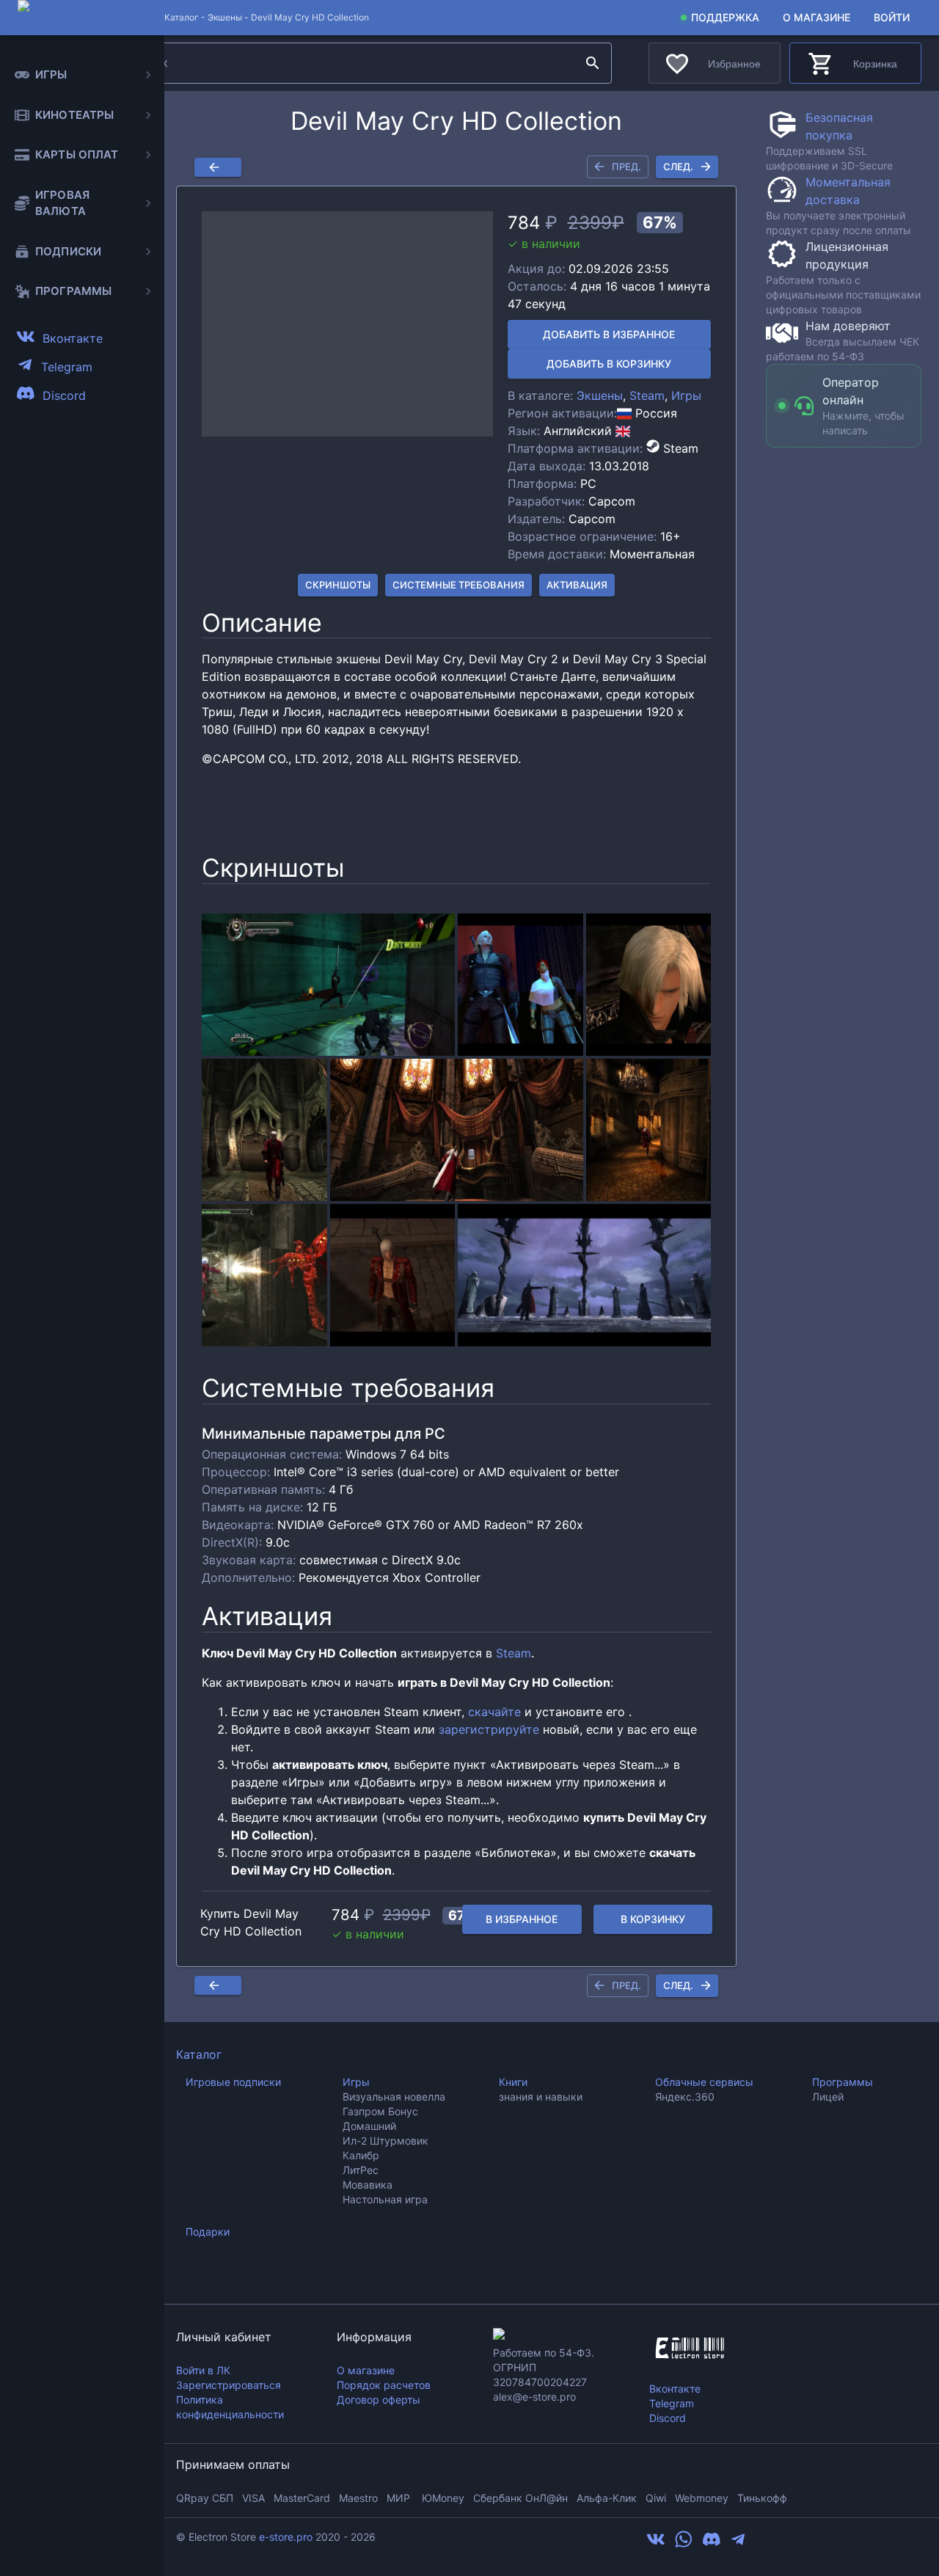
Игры (686, 395)
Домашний (369, 2126)
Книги (513, 2082)
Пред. (626, 167)
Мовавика (368, 2185)
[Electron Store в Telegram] (738, 2544)
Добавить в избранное (609, 334)
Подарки (208, 2232)
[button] (347, 324)
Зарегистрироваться (229, 2385)
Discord (668, 2418)
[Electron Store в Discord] (712, 2544)
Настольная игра (385, 2199)
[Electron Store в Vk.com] (656, 2544)
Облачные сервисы (704, 2082)
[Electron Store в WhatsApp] (684, 2544)
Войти (892, 17)
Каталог (199, 2054)
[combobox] (351, 63)
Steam (647, 395)
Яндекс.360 (685, 2097)
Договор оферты (379, 2400)
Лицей (828, 2097)
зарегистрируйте (489, 1729)
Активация (577, 585)
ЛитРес (361, 2170)
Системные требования (458, 585)
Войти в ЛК (203, 2370)
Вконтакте (675, 2389)
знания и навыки (541, 2097)
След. (678, 167)
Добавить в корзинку (609, 364)
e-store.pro (286, 2537)
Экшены (225, 17)
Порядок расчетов (384, 2385)
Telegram (672, 2403)
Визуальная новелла (394, 2097)
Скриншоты (338, 585)
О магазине (816, 17)
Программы (843, 2082)
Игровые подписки (233, 2082)
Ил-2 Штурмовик (386, 2141)
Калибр (361, 2155)
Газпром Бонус (380, 2111)
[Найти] (593, 63)
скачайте (494, 1712)
